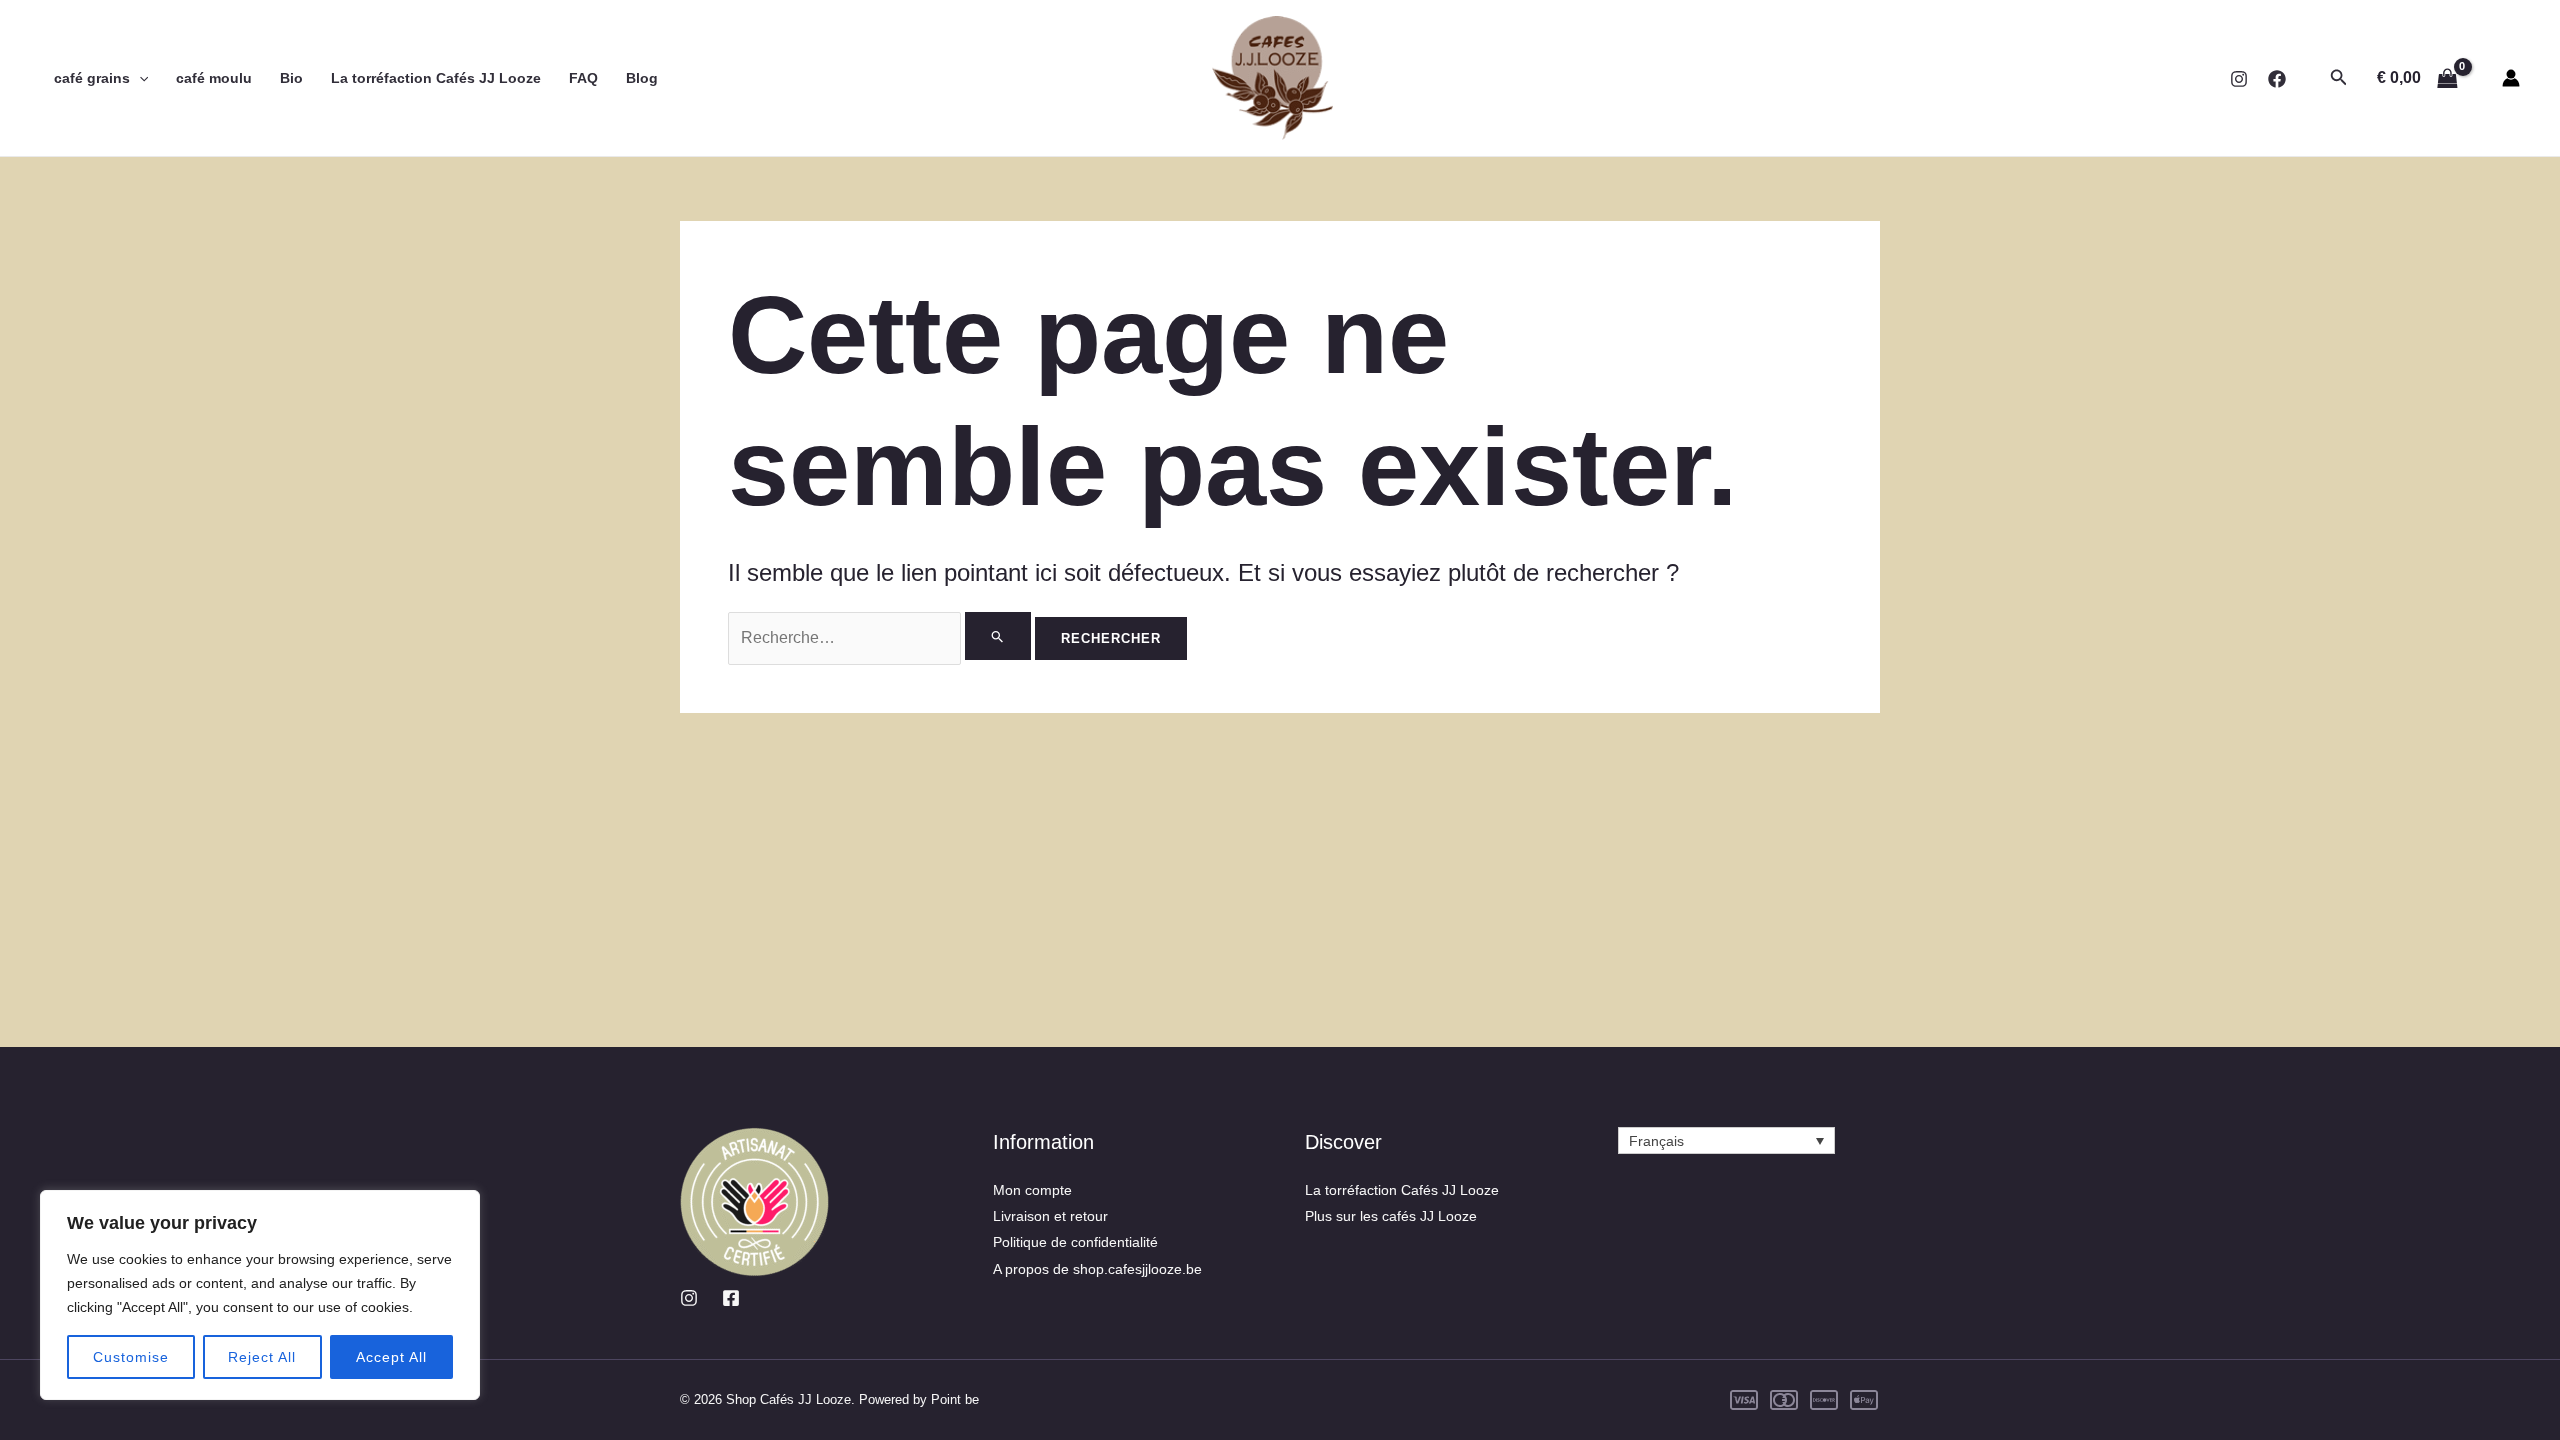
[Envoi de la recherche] (998, 636)
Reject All (262, 1357)
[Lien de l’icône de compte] (2511, 78)
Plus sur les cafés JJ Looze (1391, 1216)
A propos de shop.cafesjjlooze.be (1097, 1269)
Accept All (391, 1357)
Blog (642, 78)
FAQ (583, 78)
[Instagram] (2239, 79)
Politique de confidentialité (1075, 1242)
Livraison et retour (1050, 1216)
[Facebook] (2277, 79)
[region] (260, 1295)
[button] (139, 78)
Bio (291, 78)
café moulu (214, 78)
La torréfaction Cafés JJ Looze (436, 78)
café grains (92, 78)
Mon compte (1032, 1190)
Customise (131, 1357)
